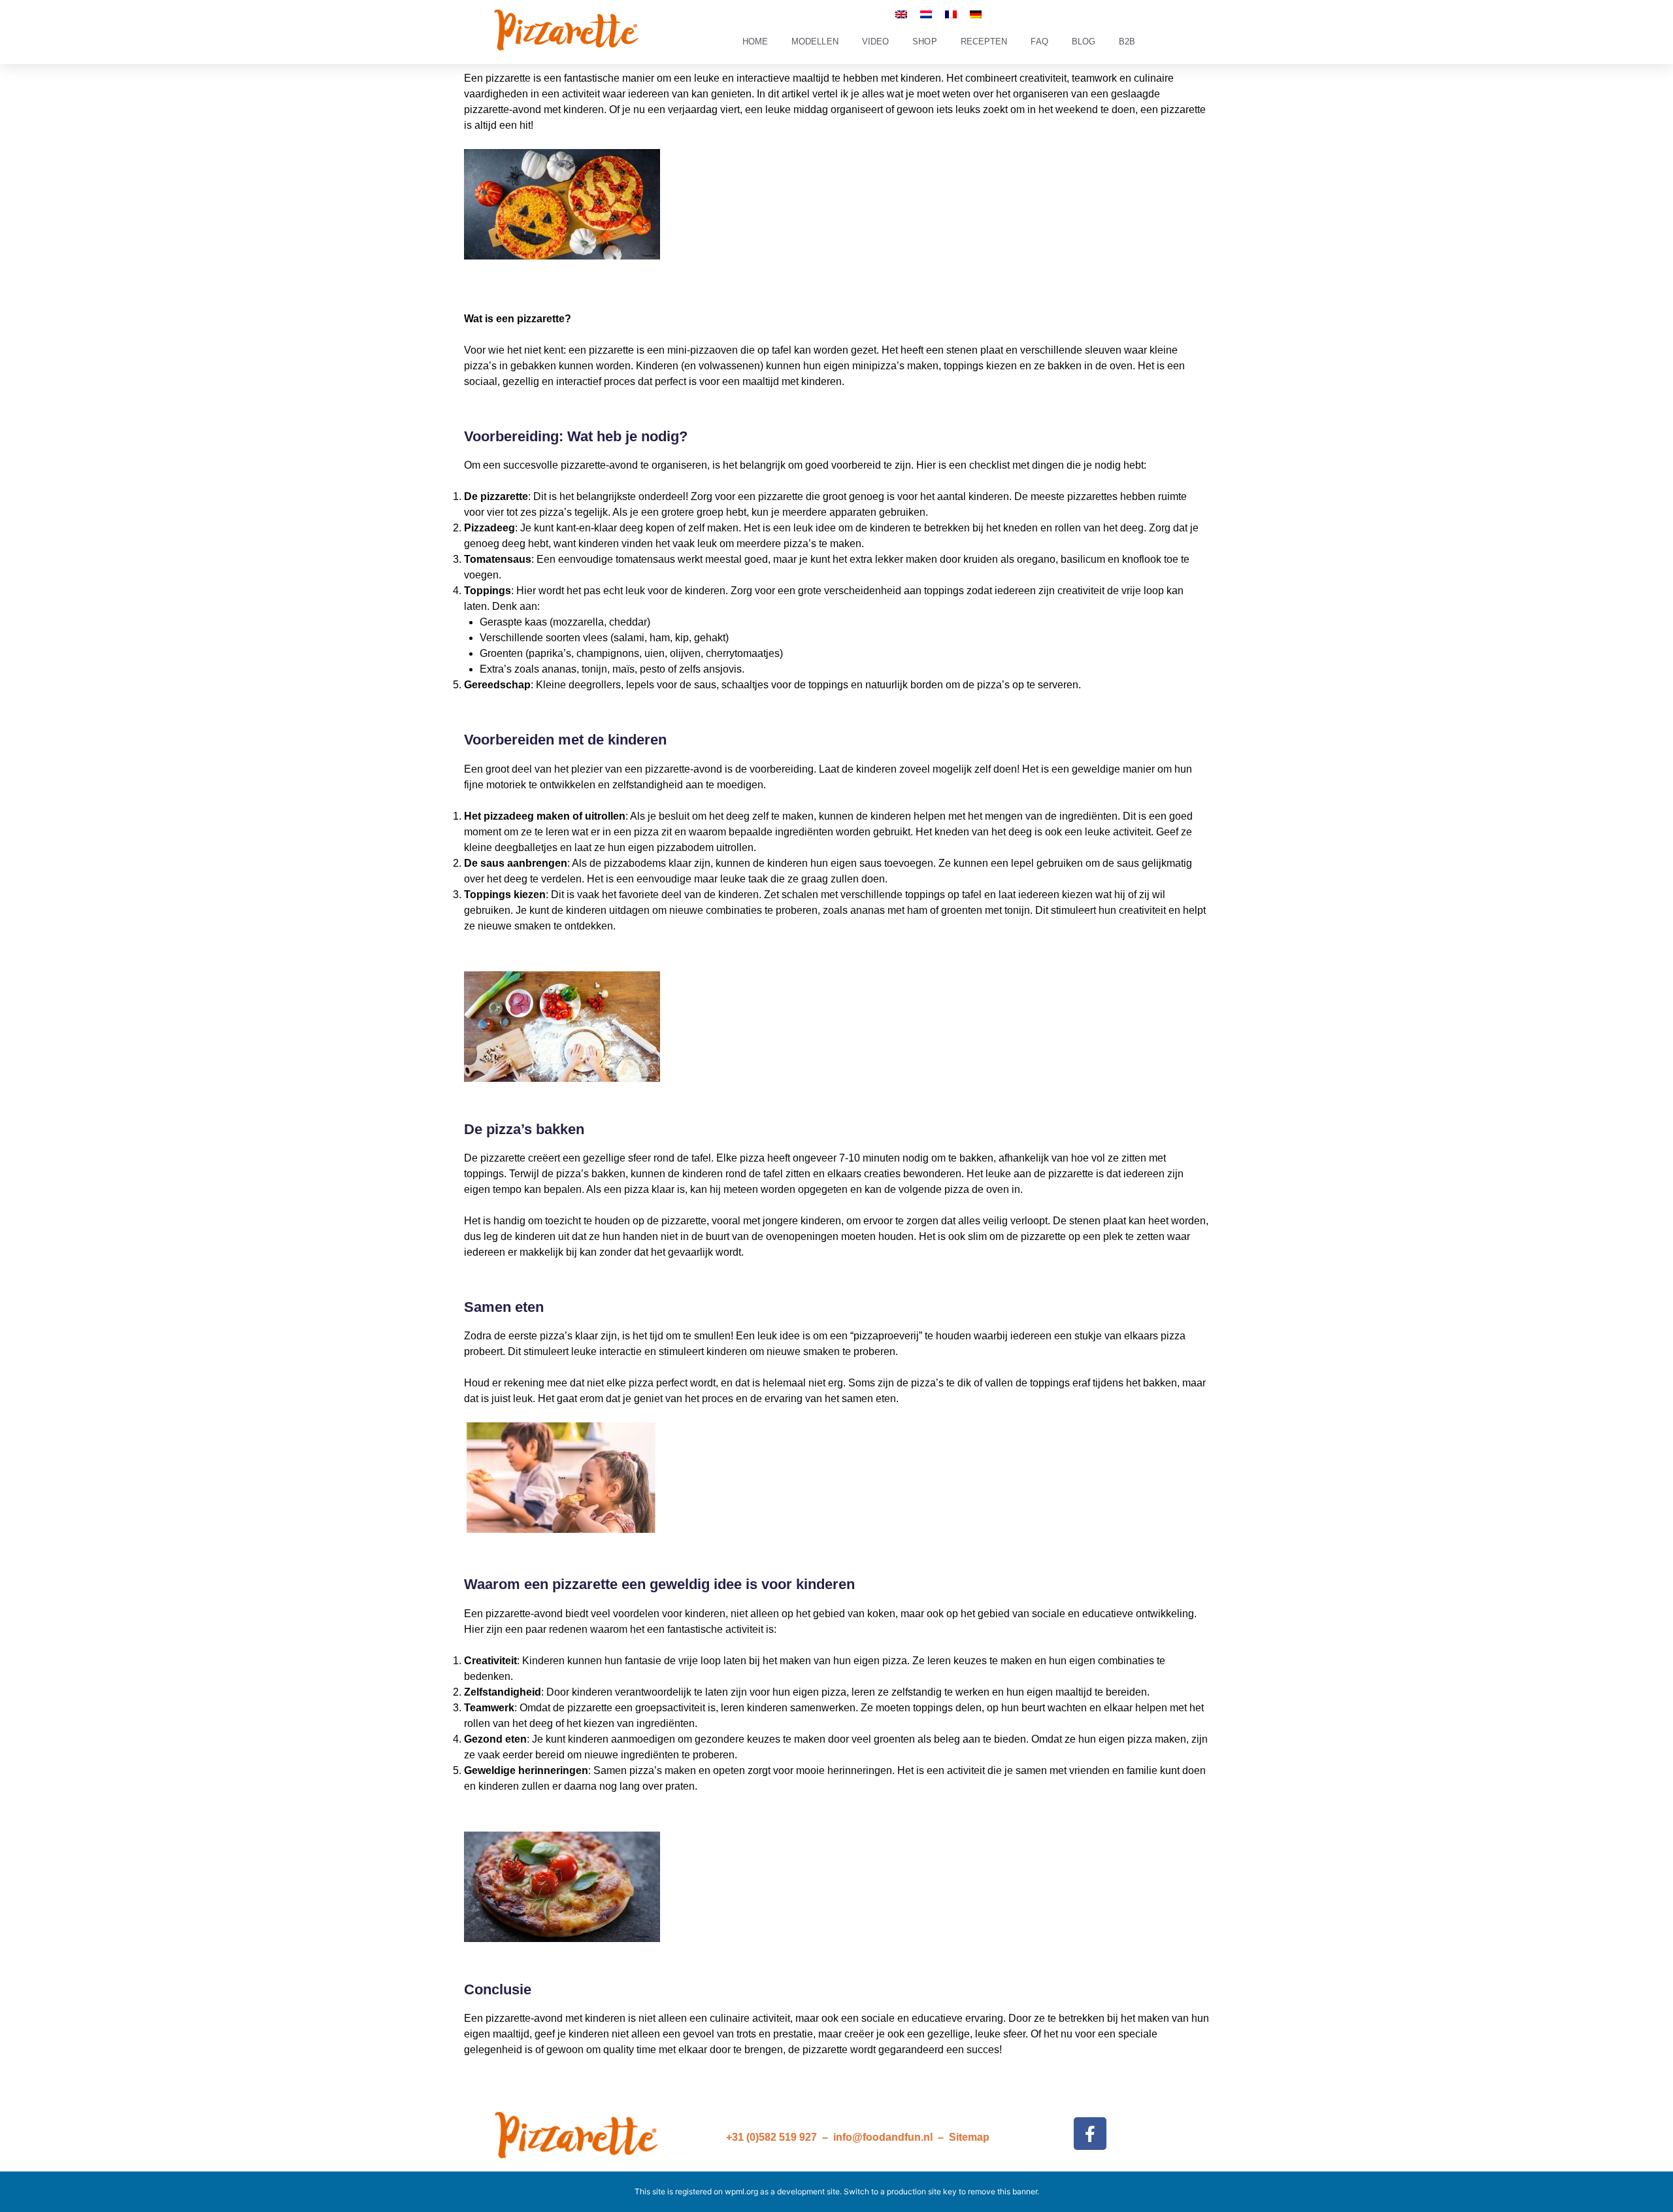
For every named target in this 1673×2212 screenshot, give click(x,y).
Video (876, 42)
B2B (1127, 42)
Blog (1084, 42)
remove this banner (1002, 2191)
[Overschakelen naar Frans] (951, 14)
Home (755, 42)
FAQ (1039, 42)
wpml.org (741, 2191)
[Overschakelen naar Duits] (976, 14)
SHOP (924, 42)
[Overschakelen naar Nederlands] (926, 14)
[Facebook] (1090, 2134)
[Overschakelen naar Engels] (901, 14)
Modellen (815, 42)
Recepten (984, 42)
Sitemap (969, 2137)
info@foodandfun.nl (883, 2137)
